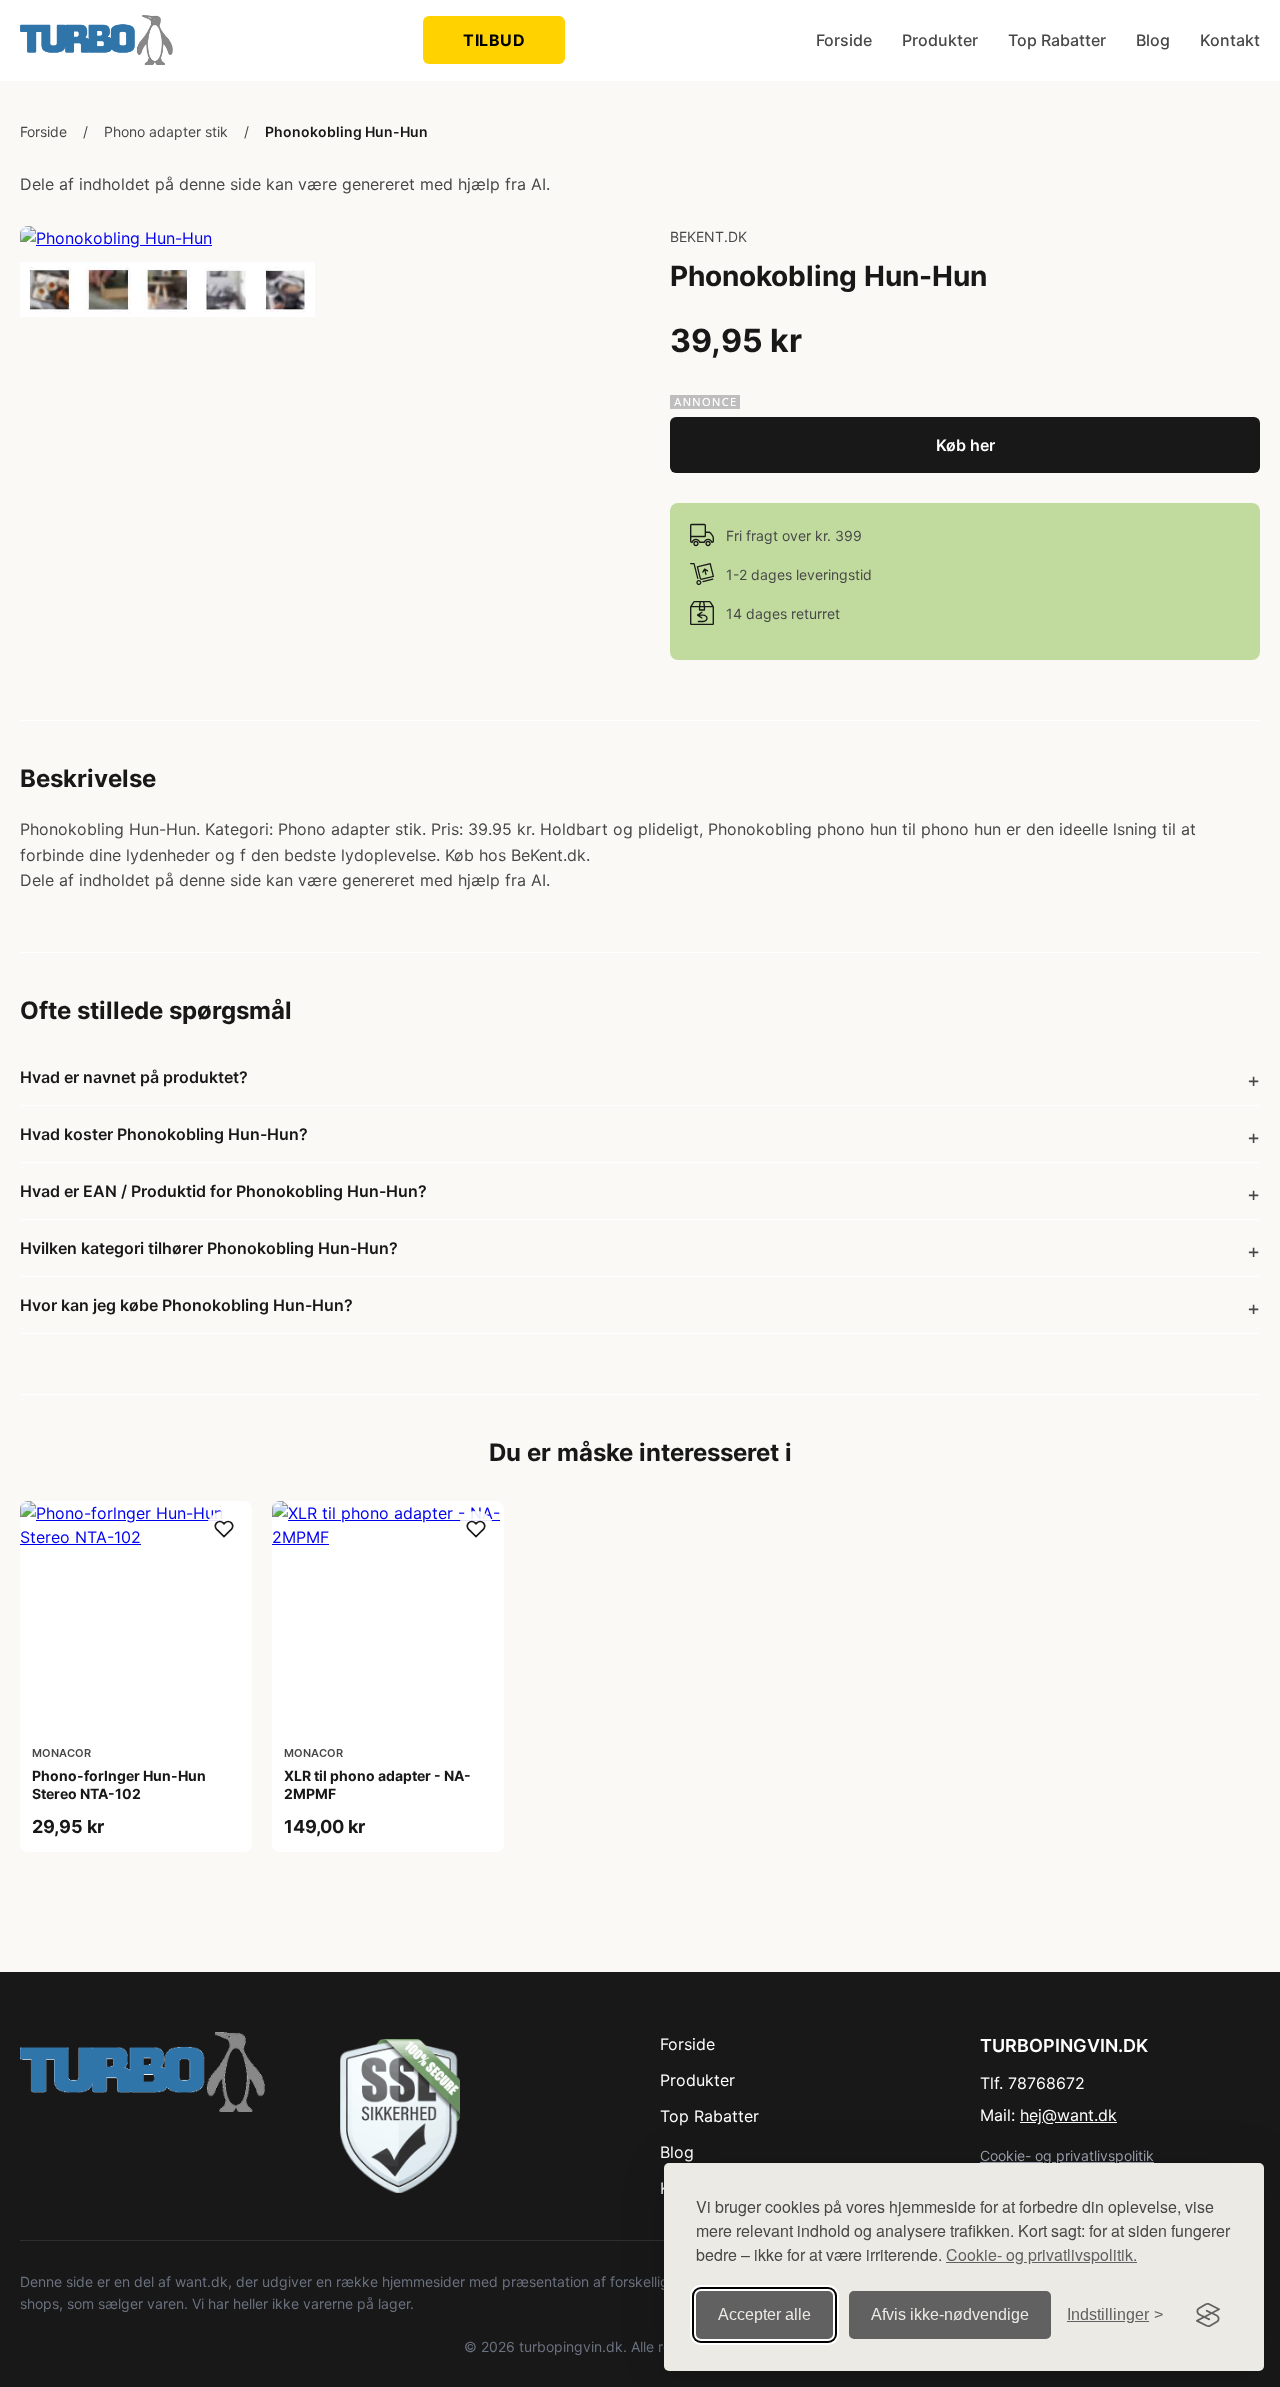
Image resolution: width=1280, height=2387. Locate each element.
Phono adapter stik (166, 131)
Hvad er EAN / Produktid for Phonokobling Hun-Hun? (223, 1191)
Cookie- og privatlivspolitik (1067, 2155)
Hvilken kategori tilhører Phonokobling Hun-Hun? (209, 1248)
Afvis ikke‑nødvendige (950, 2314)
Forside (844, 40)
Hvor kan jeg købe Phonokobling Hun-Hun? (186, 1305)
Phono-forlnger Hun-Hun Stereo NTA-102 (119, 1784)
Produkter (940, 40)
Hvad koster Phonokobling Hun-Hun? (164, 1134)
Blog (1153, 40)
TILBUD (494, 40)
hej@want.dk (1068, 2115)
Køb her (965, 445)
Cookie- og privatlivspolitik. (1041, 2254)
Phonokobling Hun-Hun (346, 131)
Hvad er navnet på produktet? (134, 1077)
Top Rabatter (1057, 40)
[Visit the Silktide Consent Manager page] (1208, 2315)
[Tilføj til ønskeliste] (224, 1529)
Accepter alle (764, 2314)
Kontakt (1230, 40)
